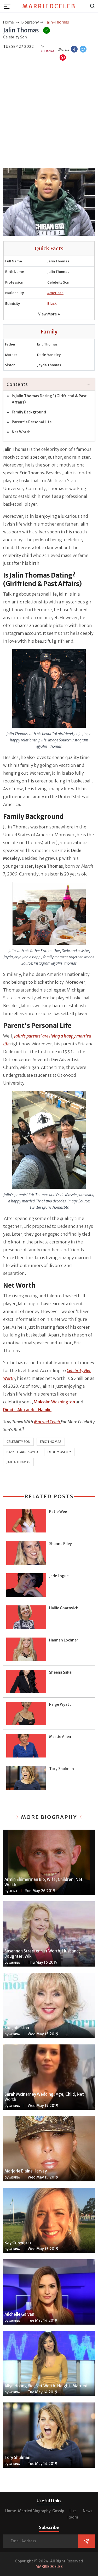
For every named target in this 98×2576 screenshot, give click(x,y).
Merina (15, 1963)
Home (11, 2511)
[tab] (49, 385)
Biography (42, 2511)
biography (30, 22)
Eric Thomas (51, 1442)
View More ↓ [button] (49, 314)
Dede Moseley (59, 1452)
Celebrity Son (18, 1442)
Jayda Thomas (18, 1462)
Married (25, 2511)
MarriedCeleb (49, 6)
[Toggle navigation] (9, 6)
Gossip (58, 2511)
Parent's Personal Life (32, 422)
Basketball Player (22, 1452)
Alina (13, 1891)
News (88, 2511)
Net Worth (21, 432)
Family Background (29, 412)
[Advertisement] (49, 115)
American (55, 293)
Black (52, 304)
